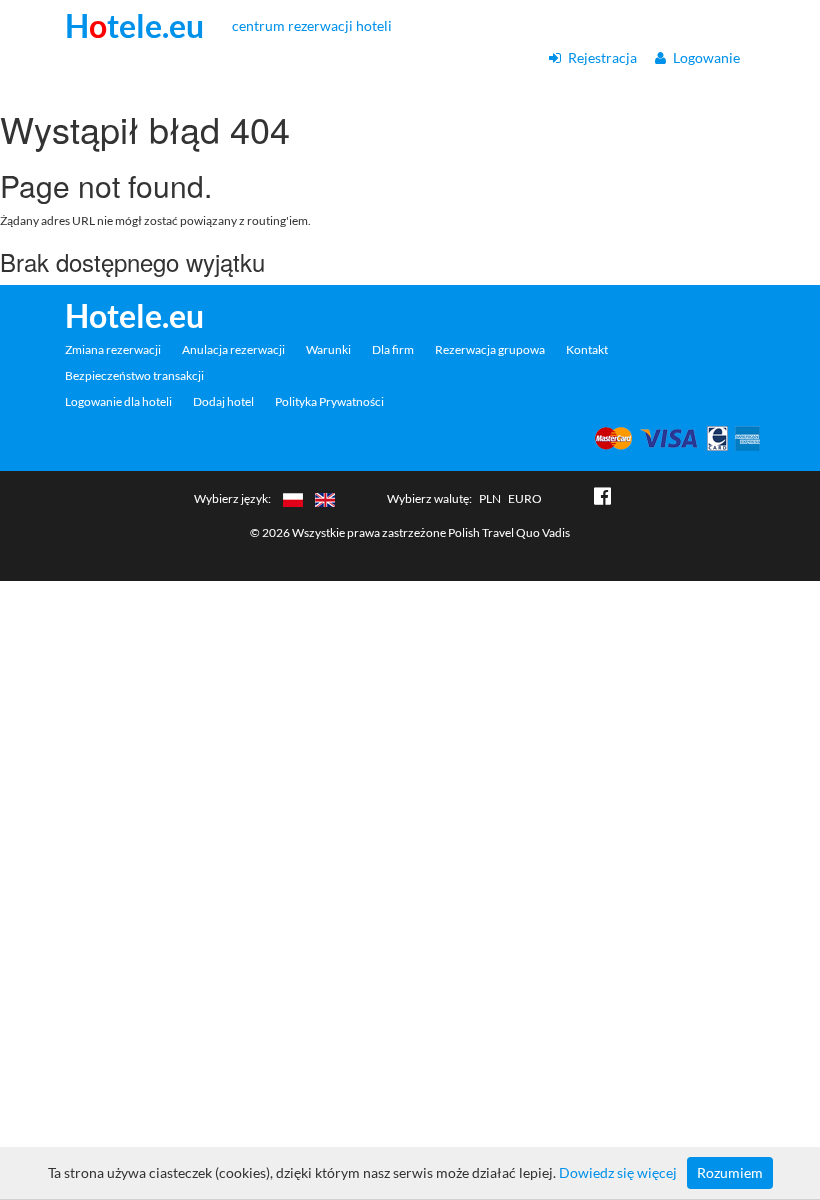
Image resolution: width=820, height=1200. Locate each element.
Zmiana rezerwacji (113, 349)
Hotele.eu (134, 316)
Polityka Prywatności (329, 401)
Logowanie (705, 57)
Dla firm (393, 349)
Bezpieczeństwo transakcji (134, 375)
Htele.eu (134, 26)
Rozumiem (730, 1172)
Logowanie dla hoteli (118, 401)
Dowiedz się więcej (618, 1172)
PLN (490, 498)
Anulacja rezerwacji (233, 349)
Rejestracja (601, 57)
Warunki (328, 349)
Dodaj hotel (223, 401)
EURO (525, 498)
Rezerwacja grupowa (490, 349)
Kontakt (587, 349)
